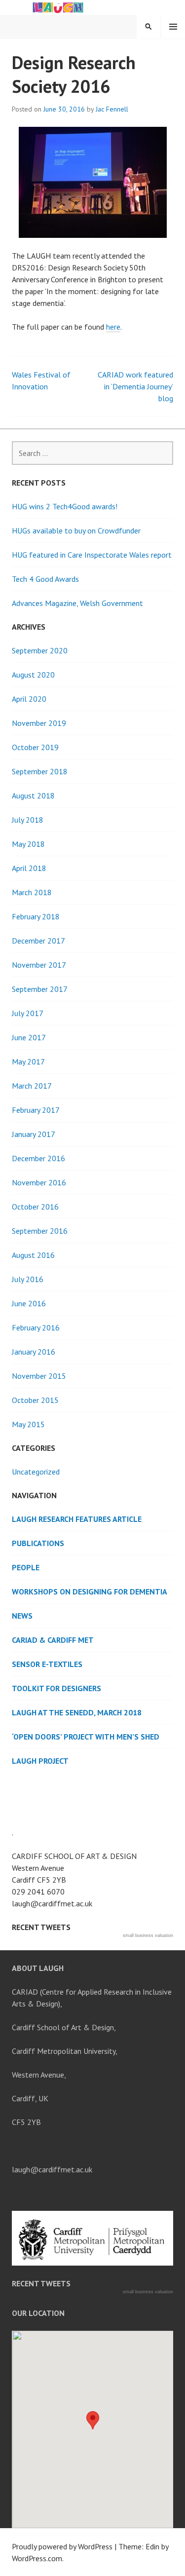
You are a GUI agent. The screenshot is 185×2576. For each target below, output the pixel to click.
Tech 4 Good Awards (45, 579)
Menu (173, 27)
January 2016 (34, 1352)
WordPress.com (37, 2558)
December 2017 (38, 941)
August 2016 (33, 1255)
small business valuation (148, 1935)
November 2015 (39, 1376)
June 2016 (29, 1303)
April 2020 (29, 699)
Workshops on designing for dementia (90, 1591)
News (22, 1616)
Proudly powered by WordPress (62, 2546)
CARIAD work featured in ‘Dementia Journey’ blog (135, 386)
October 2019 (35, 747)
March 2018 (32, 892)
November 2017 (39, 965)
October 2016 (35, 1207)
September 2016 (40, 1231)
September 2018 (40, 771)
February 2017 (36, 1110)
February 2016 (36, 1327)
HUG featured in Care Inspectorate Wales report (92, 555)
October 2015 (35, 1400)
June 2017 (29, 1037)
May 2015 (28, 1424)
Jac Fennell (112, 109)
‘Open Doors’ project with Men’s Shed (86, 1737)
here (113, 327)
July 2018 (28, 820)
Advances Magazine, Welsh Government (77, 603)
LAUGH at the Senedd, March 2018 (77, 1712)
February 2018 (36, 916)
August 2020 (33, 675)
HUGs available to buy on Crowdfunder (76, 530)
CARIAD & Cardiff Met (53, 1640)
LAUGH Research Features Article (77, 1519)
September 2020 (40, 650)
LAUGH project (40, 1761)
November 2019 (39, 723)
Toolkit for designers (56, 1688)
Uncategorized (36, 1472)
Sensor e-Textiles (47, 1664)
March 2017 (32, 1086)
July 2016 (28, 1279)
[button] (93, 2420)
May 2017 (28, 1061)
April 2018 (29, 868)
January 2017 (34, 1134)
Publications (38, 1543)
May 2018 (28, 844)
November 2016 (39, 1182)
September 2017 (40, 989)
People (26, 1567)
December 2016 (38, 1158)
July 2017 (28, 1013)
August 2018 (33, 796)
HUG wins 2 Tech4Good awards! (65, 506)
